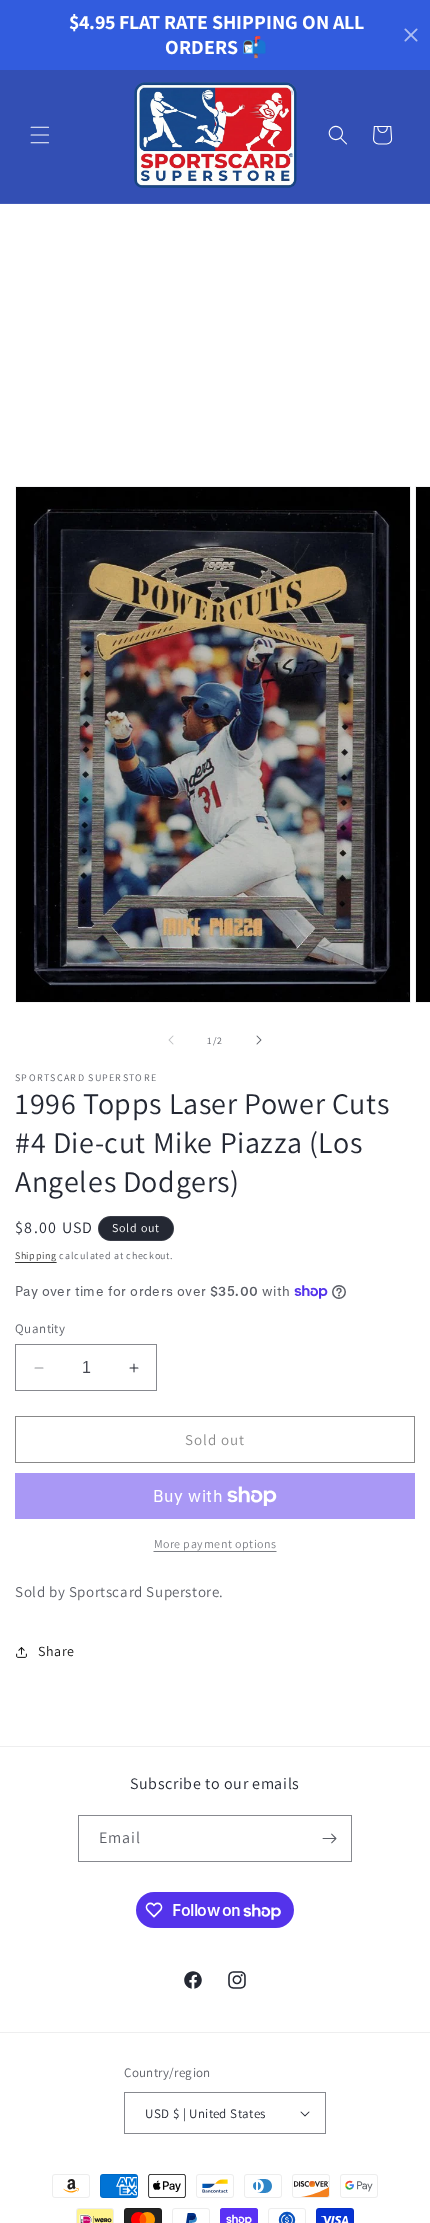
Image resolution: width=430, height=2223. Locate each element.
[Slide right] (259, 1040)
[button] (40, 135)
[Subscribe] (329, 1838)
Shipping (36, 1255)
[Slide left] (171, 1040)
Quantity (40, 1328)
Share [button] (56, 1651)
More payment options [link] (215, 1543)
